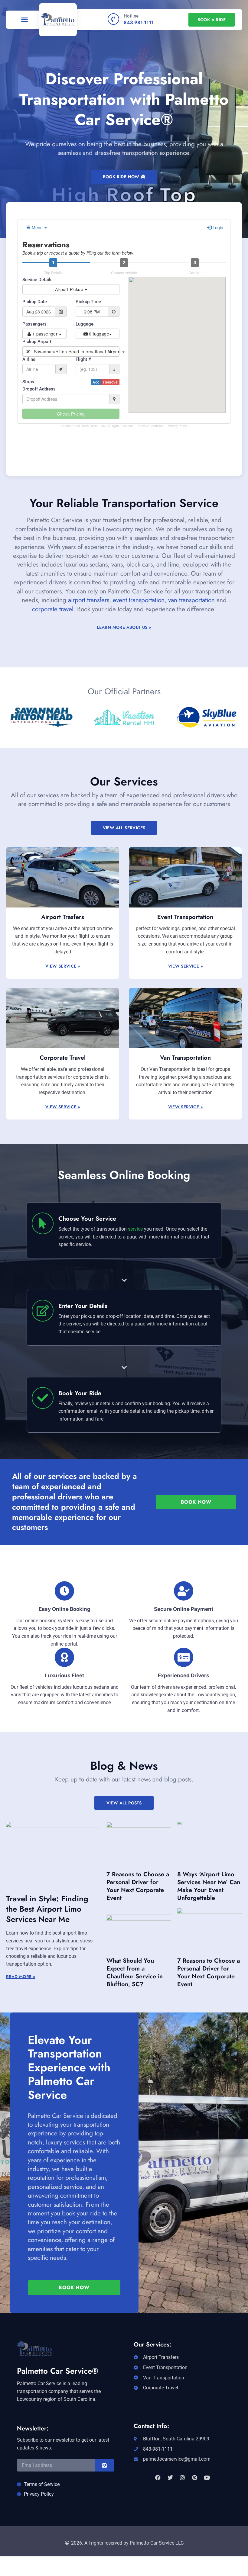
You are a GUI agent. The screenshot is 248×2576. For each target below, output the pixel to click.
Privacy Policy (177, 426)
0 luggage (98, 334)
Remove (110, 382)
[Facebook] (158, 2478)
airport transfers (89, 600)
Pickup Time (88, 302)
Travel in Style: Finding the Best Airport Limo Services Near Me (47, 1909)
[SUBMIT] (105, 2465)
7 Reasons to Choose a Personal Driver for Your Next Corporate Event (138, 1886)
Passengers (34, 324)
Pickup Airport (37, 342)
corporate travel (53, 609)
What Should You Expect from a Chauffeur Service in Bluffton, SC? (135, 1972)
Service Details (38, 280)
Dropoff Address (39, 389)
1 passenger (45, 334)
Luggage (85, 324)
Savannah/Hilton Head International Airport (75, 352)
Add (96, 382)
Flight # (83, 359)
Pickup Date (35, 302)
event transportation (139, 600)
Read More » (21, 1977)
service (135, 1229)
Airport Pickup (70, 289)
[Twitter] (170, 2478)
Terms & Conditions (151, 426)
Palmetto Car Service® (58, 2371)
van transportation (191, 600)
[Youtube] (207, 2478)
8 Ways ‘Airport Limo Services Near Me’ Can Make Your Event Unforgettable (209, 1886)
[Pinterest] (194, 2478)
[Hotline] (113, 19)
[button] (24, 20)
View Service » (63, 966)
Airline (29, 359)
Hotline (131, 16)
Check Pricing (71, 414)
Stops (28, 382)
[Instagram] (182, 2478)
